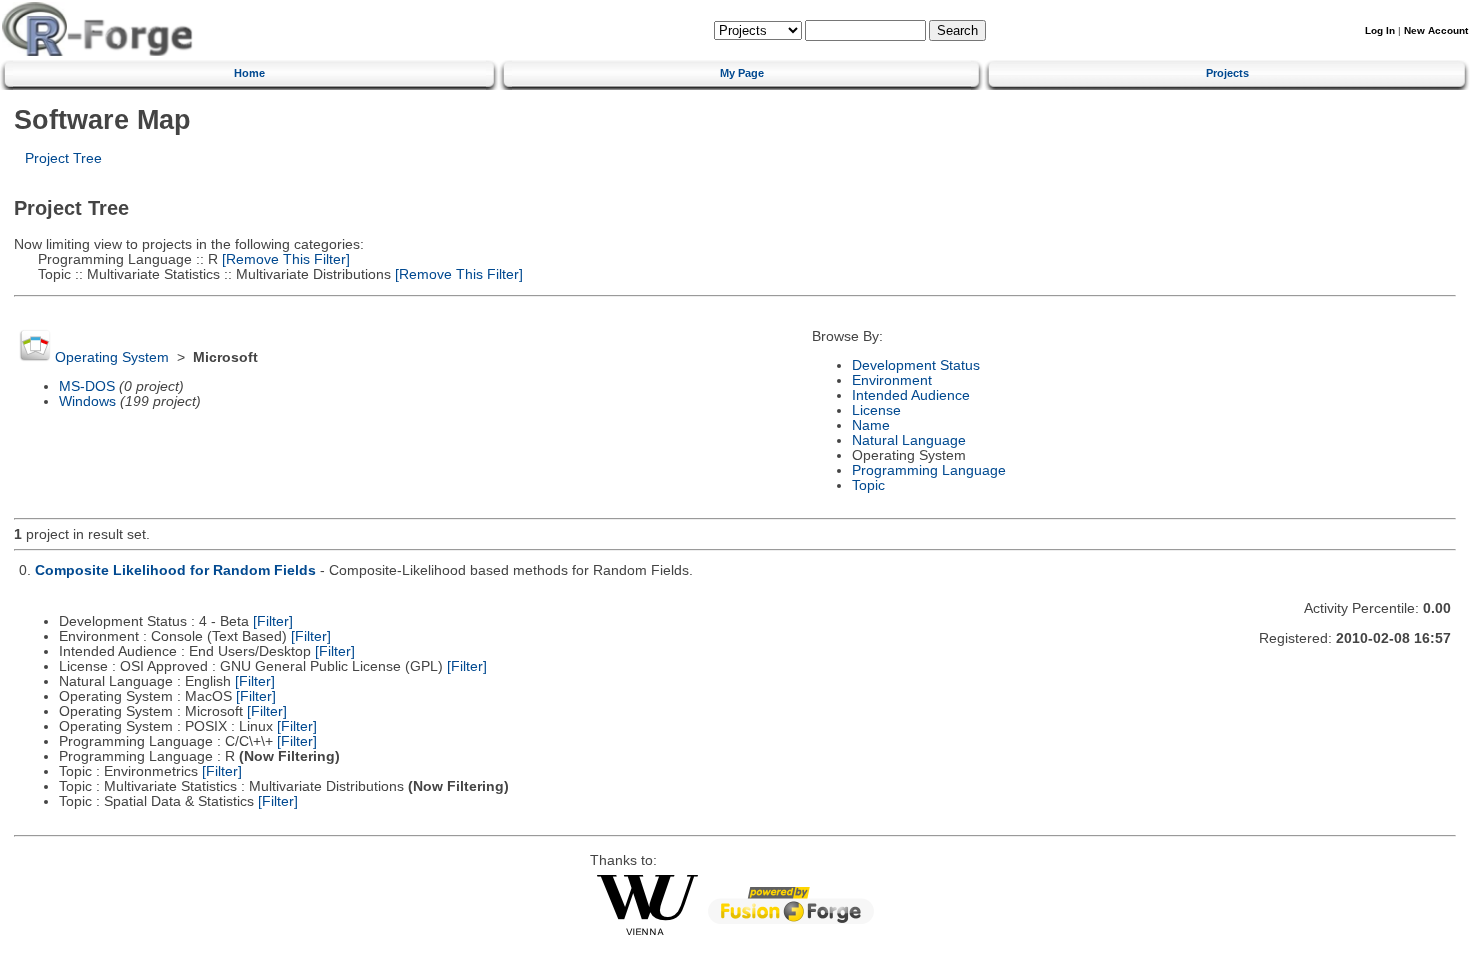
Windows (87, 401)
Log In (1380, 30)
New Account (1436, 30)
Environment (892, 380)
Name (871, 425)
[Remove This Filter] (284, 259)
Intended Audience (911, 395)
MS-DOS (87, 386)
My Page (742, 73)
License (876, 410)
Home (249, 73)
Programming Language (929, 470)
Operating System (112, 357)
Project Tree (63, 158)
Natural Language (909, 440)
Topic (868, 485)
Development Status (916, 365)
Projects (1227, 73)
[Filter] (273, 621)
